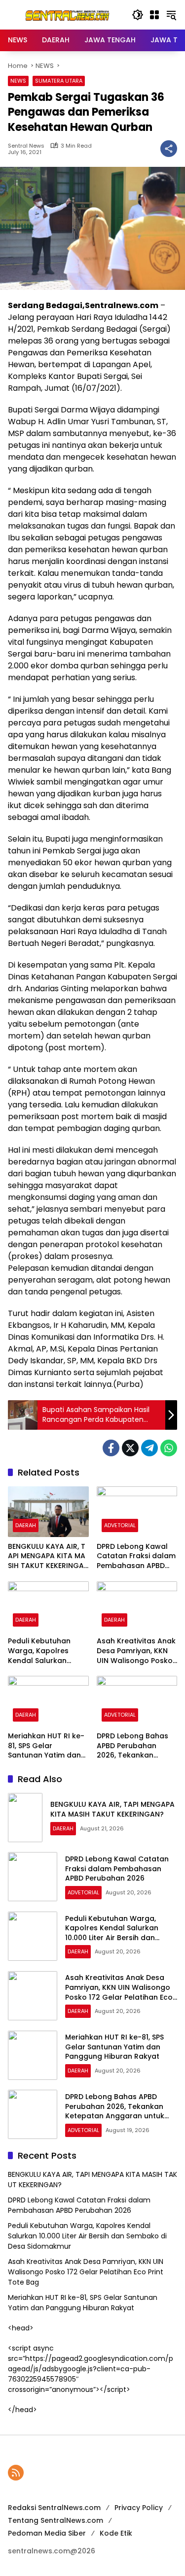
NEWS (18, 81)
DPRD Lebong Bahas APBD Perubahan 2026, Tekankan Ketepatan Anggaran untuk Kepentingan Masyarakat (135, 1746)
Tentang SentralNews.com (55, 2520)
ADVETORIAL (120, 1525)
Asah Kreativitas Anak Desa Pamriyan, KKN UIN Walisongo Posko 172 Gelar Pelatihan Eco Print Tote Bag (136, 1651)
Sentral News (26, 146)
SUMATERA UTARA (59, 81)
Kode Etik (116, 2533)
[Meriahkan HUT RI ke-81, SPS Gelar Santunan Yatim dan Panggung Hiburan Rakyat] (48, 1701)
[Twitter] (130, 1448)
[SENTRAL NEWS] (65, 14)
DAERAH (26, 1525)
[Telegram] (149, 1448)
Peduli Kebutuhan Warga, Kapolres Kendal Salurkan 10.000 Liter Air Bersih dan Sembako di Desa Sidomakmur (47, 1651)
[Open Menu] (154, 15)
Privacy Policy (139, 2508)
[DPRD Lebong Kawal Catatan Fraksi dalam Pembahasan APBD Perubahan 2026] (137, 1512)
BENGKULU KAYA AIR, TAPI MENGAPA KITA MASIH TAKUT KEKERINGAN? (47, 1556)
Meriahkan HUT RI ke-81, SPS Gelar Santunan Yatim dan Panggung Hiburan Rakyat (46, 1746)
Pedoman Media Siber (47, 2533)
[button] (138, 15)
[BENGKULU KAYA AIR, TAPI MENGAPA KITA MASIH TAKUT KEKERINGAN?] (48, 1512)
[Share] (169, 149)
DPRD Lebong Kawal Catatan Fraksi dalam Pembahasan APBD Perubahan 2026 (136, 1556)
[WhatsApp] (169, 1448)
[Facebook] (111, 1448)
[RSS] (16, 2473)
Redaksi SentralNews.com (54, 2508)
